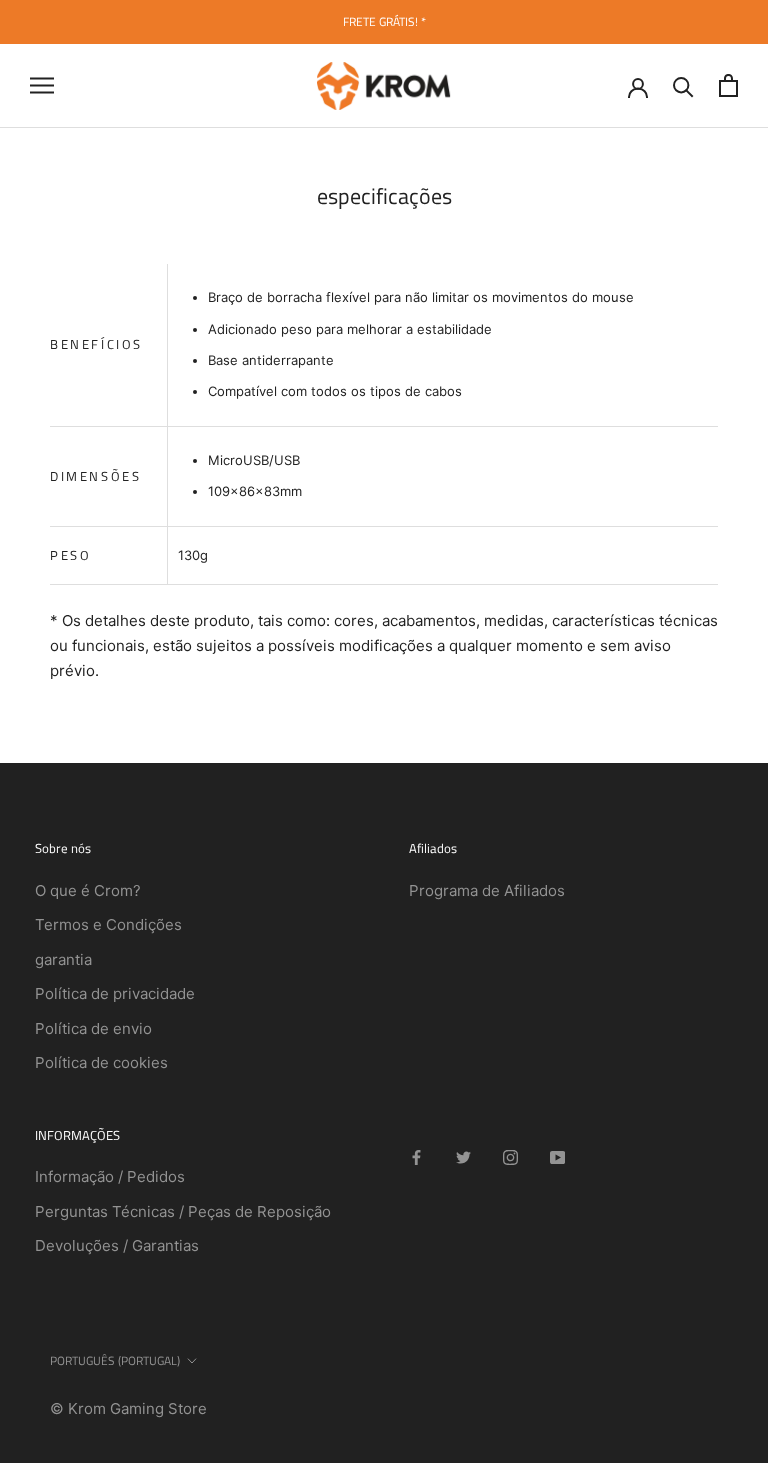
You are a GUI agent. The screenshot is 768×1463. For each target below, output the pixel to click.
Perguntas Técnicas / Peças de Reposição (183, 1211)
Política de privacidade (115, 993)
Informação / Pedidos (110, 1176)
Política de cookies (101, 1062)
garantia (63, 959)
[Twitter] (463, 1157)
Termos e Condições (108, 924)
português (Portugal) (115, 1360)
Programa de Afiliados (487, 890)
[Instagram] (510, 1157)
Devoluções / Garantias (117, 1245)
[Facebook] (416, 1157)
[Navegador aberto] (42, 85)
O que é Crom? (88, 890)
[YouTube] (557, 1157)
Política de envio (93, 1028)
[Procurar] (683, 85)
